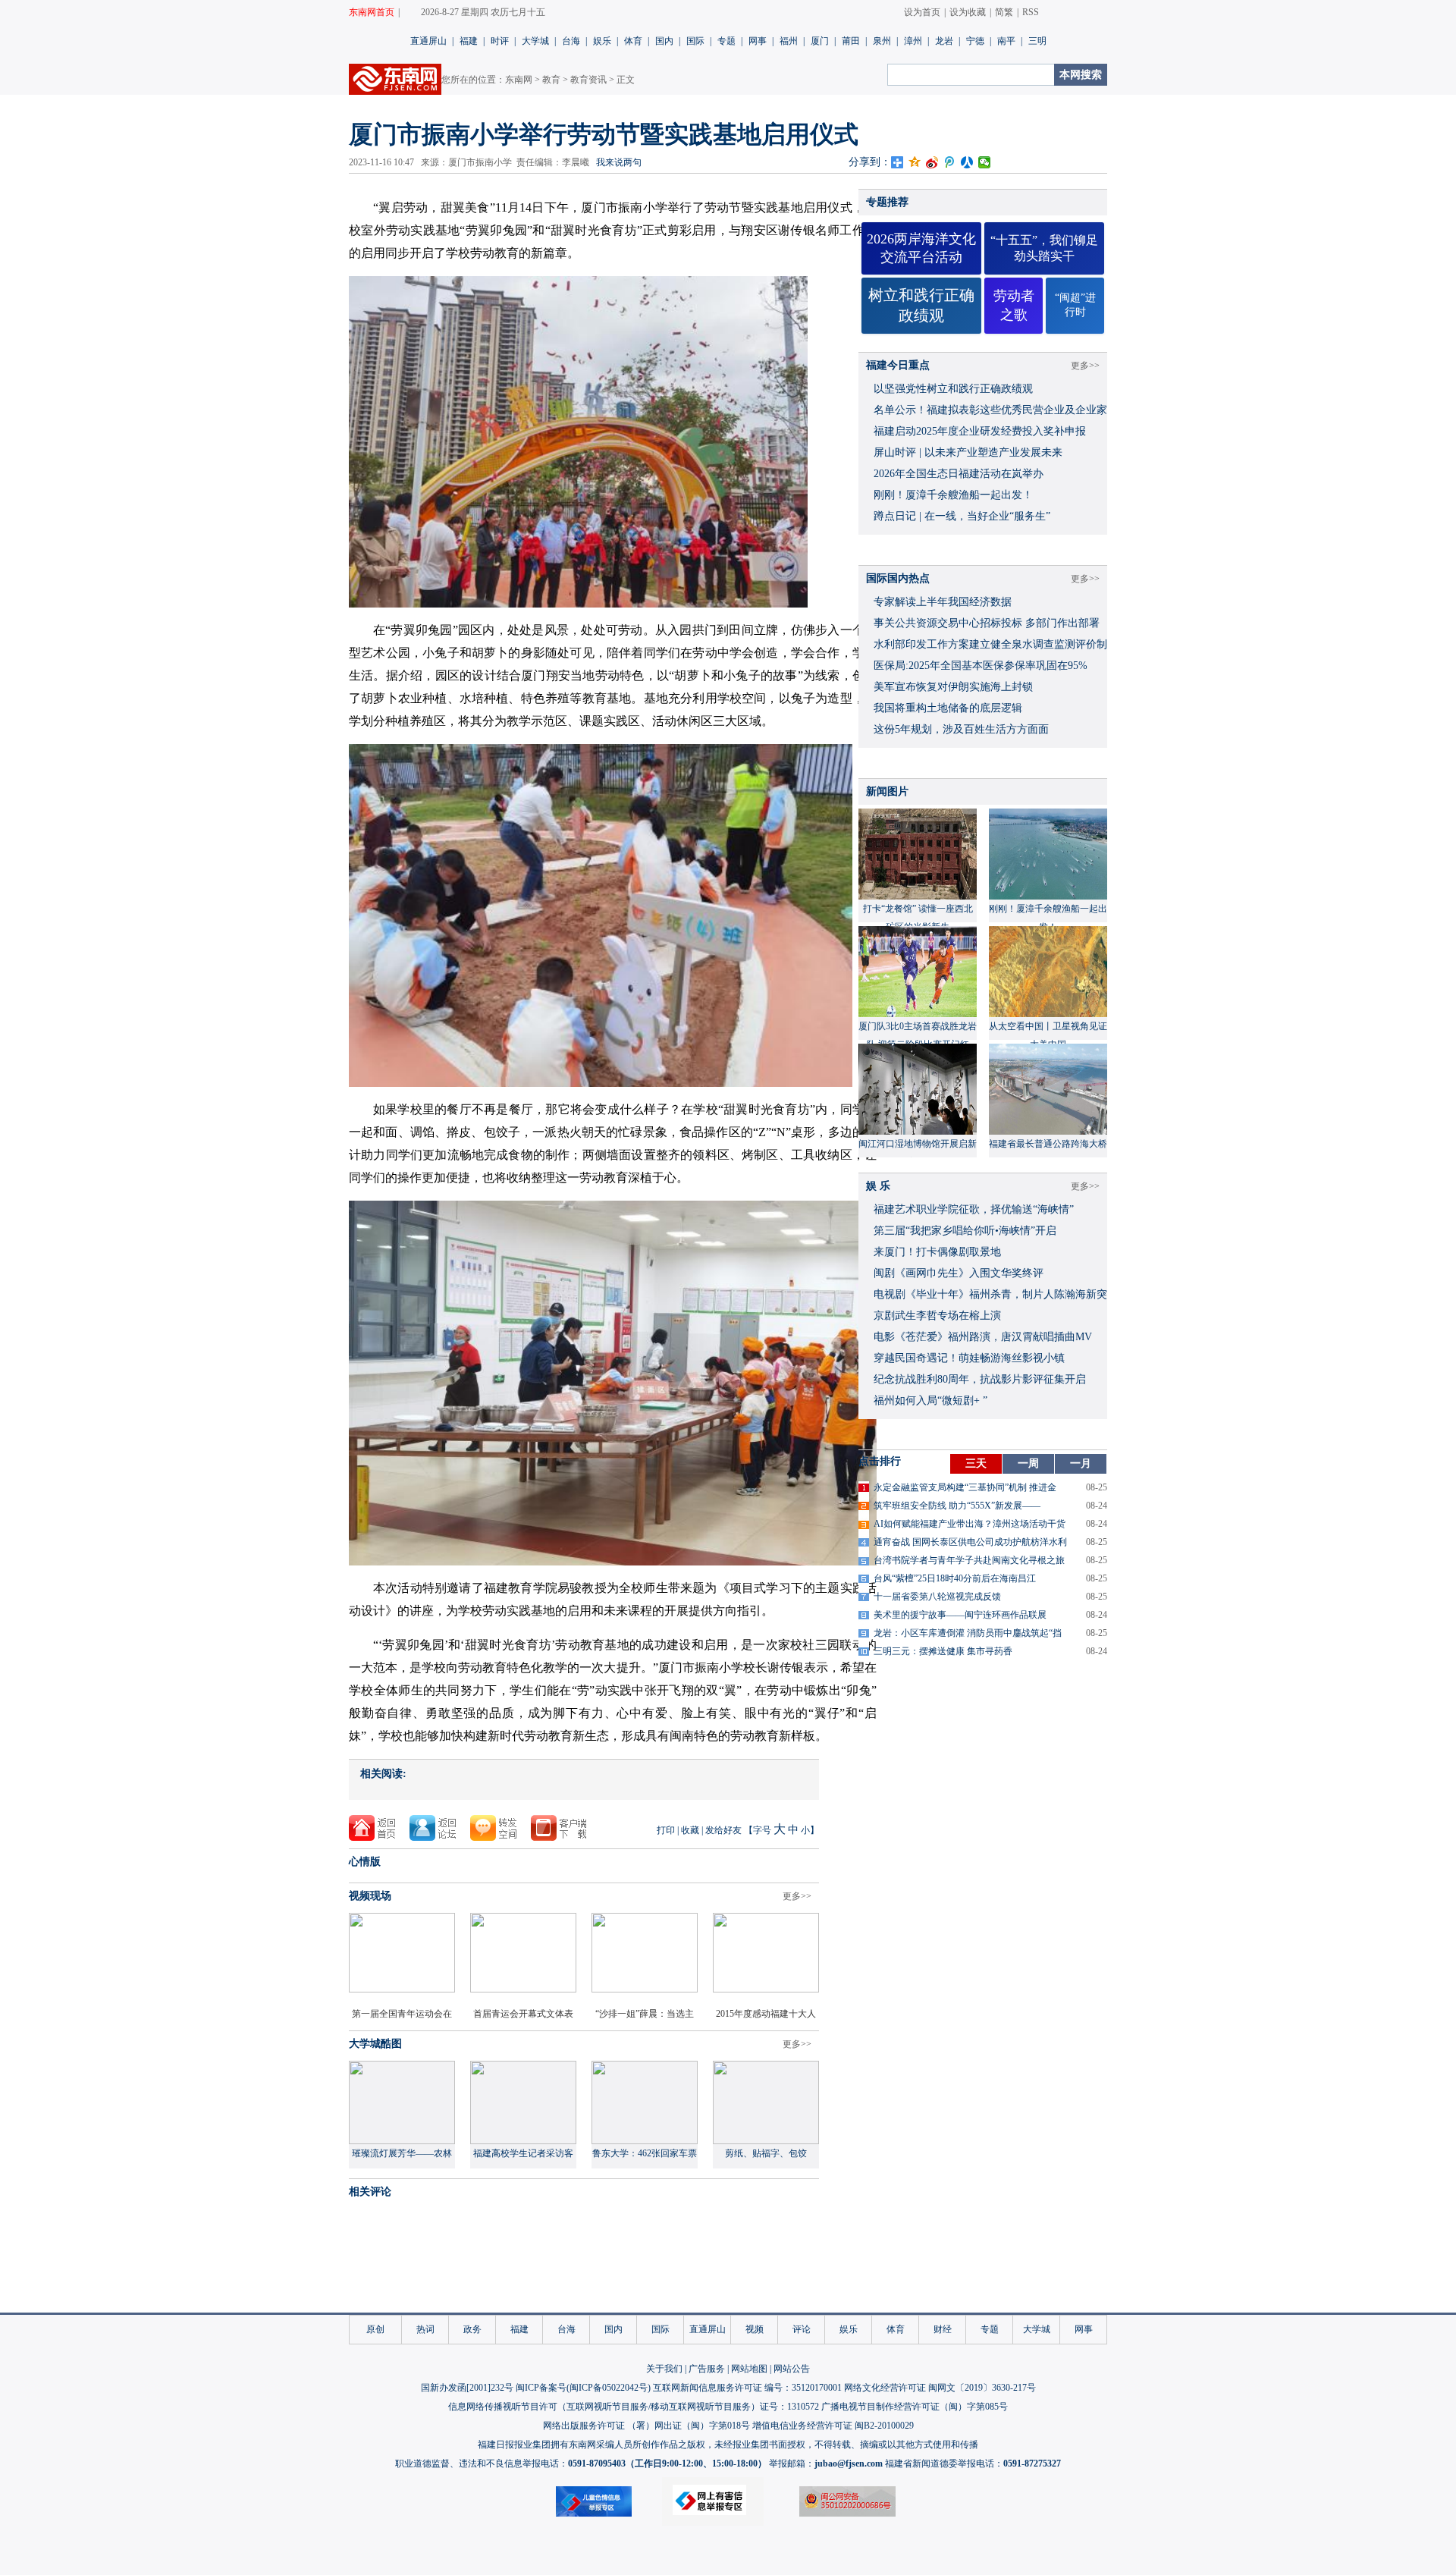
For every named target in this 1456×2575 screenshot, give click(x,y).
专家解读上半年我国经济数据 (943, 602)
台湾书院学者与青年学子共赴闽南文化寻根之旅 (969, 1560)
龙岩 (944, 41)
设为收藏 (968, 12)
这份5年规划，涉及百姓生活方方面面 (961, 729)
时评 (500, 41)
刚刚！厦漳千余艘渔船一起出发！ (953, 495)
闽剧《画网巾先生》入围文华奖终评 (959, 1273)
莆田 (851, 41)
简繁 (1004, 12)
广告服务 (707, 2369)
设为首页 (922, 12)
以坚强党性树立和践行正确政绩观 (953, 389)
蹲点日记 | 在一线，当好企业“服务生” (962, 516)
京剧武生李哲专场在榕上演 (937, 1316)
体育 (633, 41)
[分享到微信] (985, 162)
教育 (551, 80)
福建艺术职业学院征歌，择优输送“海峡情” (974, 1209)
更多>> (797, 1896)
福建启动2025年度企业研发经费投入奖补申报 (980, 431)
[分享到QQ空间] (915, 162)
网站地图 (749, 2369)
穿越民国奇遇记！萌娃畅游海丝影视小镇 (969, 1358)
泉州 (882, 41)
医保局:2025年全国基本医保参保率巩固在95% (981, 666)
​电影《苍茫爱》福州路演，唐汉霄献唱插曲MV (983, 1337)
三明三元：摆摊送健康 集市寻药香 (943, 1651)
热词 (425, 2329)
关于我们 (664, 2369)
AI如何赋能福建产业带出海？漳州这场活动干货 (970, 1524)
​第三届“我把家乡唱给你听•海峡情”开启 (965, 1231)
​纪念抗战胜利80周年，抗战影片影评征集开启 (980, 1379)
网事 (758, 41)
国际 (695, 41)
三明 (1037, 41)
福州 (789, 41)
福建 (469, 41)
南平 (1006, 41)
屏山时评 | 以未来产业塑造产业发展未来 (968, 452)
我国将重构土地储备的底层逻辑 (948, 708)
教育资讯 (588, 80)
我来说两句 (619, 162)
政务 (472, 2329)
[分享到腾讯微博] (950, 162)
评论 (802, 2329)
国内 (664, 41)
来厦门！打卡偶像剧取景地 (937, 1252)
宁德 (975, 41)
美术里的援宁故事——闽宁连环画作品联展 (960, 1615)
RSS (1031, 12)
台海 (571, 41)
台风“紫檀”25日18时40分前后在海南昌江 (955, 1578)
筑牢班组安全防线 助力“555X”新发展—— (957, 1506)
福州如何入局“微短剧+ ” (930, 1401)
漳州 (913, 41)
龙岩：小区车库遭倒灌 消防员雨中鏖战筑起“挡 (968, 1633)
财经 (943, 2329)
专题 (726, 41)
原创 (375, 2329)
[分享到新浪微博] (932, 162)
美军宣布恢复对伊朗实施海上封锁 (953, 687)
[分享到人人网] (967, 162)
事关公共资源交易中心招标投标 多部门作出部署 (987, 623)
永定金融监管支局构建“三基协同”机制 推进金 (965, 1487)
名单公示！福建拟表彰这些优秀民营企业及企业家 (990, 410)
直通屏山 (428, 41)
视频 (755, 2329)
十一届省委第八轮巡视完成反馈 (937, 1597)
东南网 (519, 80)
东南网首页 (372, 12)
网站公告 (792, 2369)
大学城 (535, 41)
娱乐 (602, 41)
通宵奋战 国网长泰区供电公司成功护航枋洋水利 (970, 1542)
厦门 (820, 41)
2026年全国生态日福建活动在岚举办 (959, 474)
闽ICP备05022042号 (609, 2388)
